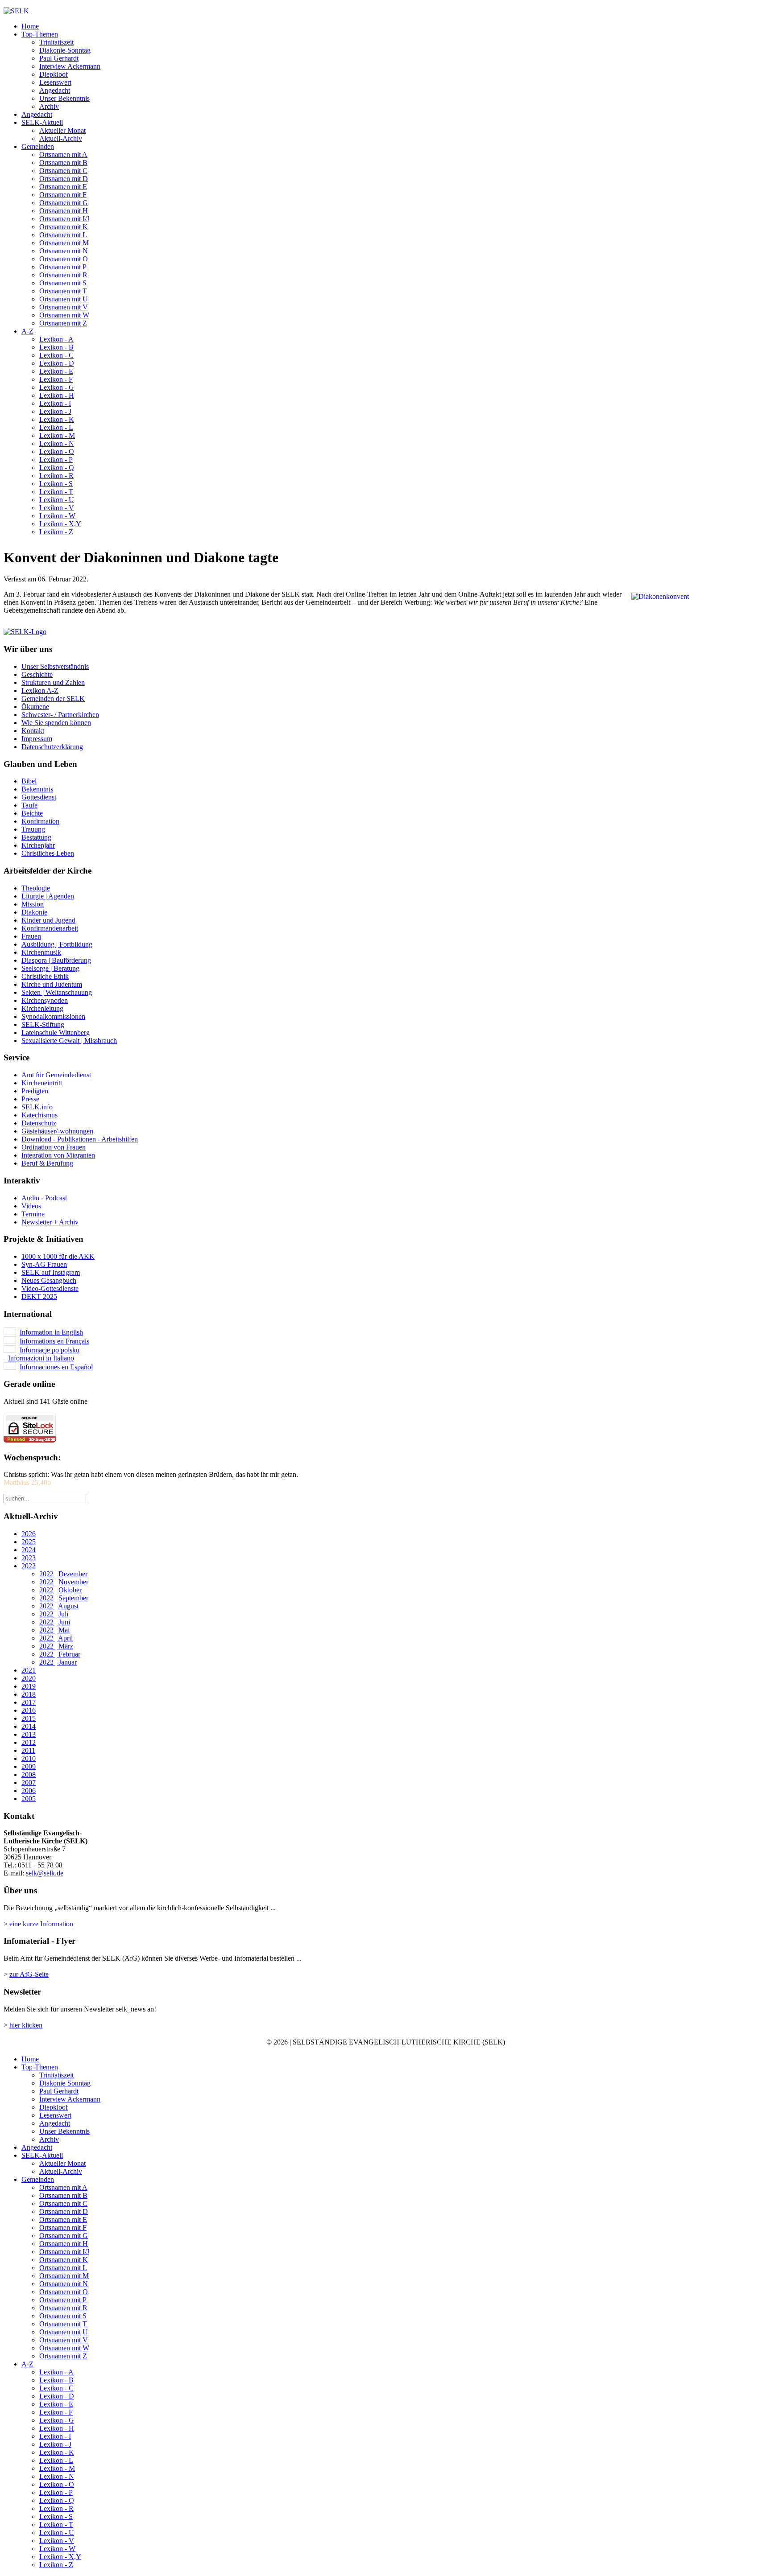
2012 (29, 1742)
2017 (29, 1702)
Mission (33, 904)
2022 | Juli (54, 1614)
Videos (31, 1206)
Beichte (32, 813)
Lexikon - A (56, 339)
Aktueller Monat (62, 130)
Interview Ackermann (70, 66)
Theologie (36, 888)
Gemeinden (38, 146)
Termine (33, 1214)
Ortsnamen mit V (64, 307)
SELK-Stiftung (43, 1024)
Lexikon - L (56, 427)
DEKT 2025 (39, 1296)
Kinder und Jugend (48, 920)
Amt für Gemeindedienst (56, 1075)
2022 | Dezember (63, 1574)
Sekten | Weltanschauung (57, 992)
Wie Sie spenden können (56, 723)
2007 (29, 1783)
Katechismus (39, 1115)
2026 (29, 1534)
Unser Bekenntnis (64, 98)
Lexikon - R (56, 476)
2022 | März (56, 1646)
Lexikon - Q (57, 468)
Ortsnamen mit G (64, 203)
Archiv (49, 106)
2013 (29, 1734)
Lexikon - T (56, 492)
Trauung (33, 829)
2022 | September (64, 1598)
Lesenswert (55, 82)
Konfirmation (40, 821)
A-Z (27, 331)
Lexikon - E (56, 371)
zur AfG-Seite (29, 1974)
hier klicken (26, 2025)
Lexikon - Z (56, 532)
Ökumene (35, 707)
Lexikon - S (56, 484)
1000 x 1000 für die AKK (58, 1256)
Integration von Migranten (58, 1155)
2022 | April (56, 1638)
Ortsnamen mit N (64, 251)
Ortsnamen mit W (64, 315)
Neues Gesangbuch (49, 1280)
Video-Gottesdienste (50, 1288)
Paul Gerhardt (59, 58)
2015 (29, 1718)
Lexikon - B (56, 347)
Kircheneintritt (42, 1083)
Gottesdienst (39, 797)
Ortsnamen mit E (63, 187)
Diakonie (34, 912)
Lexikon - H (57, 395)
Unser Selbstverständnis (55, 666)
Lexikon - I (55, 403)
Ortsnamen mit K (64, 227)
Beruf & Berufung (47, 1163)
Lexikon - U (57, 500)
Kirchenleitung (42, 1008)
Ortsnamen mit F (63, 195)
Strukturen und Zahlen (53, 682)
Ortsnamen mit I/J (64, 219)
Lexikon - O (57, 451)
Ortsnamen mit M (64, 243)
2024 (29, 1550)
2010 (29, 1758)
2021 (29, 1670)
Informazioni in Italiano (41, 1358)
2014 (29, 1726)
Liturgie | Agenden (48, 896)
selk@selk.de (45, 1873)
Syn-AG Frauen (44, 1264)
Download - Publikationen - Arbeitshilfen (80, 1139)
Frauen (31, 936)
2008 (29, 1774)
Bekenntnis (37, 789)
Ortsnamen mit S (63, 283)
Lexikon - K (57, 419)
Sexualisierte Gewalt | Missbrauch (69, 1041)
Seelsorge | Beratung (50, 968)
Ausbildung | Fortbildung (57, 944)
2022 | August (59, 1606)
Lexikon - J (55, 411)
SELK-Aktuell (42, 122)
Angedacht (55, 90)
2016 (29, 1710)
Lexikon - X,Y (60, 524)
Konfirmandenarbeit (50, 928)
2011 (28, 1750)
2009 (29, 1766)
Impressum (37, 739)
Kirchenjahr (38, 845)
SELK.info (37, 1107)
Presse (30, 1099)
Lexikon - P (56, 460)
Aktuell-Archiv (61, 138)
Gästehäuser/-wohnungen (57, 1131)
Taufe (29, 805)
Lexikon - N (57, 443)
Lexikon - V (57, 508)
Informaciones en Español (56, 1367)
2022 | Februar (60, 1654)
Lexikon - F (56, 379)
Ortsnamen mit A (63, 155)
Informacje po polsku (50, 1350)
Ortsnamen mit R (63, 275)
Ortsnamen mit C (63, 171)
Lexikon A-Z (40, 690)
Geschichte (37, 674)
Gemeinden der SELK (53, 699)
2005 (29, 1799)
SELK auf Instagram (51, 1272)
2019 (29, 1686)
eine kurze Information (41, 1924)
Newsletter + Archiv (50, 1222)
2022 (29, 1566)
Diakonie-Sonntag (65, 50)
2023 (29, 1558)
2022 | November (64, 1582)
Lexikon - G (57, 387)
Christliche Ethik (45, 976)
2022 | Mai (54, 1630)
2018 (29, 1694)
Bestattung (36, 837)
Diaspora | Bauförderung (56, 960)
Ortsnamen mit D (64, 179)
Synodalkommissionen (53, 1016)
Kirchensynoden (45, 1000)
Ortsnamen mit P (63, 267)
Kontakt (33, 731)
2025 (29, 1542)
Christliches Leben (48, 853)
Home (30, 26)
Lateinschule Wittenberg (56, 1032)
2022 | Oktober (60, 1590)
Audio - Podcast (44, 1198)
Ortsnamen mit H (64, 211)
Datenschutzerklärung (52, 747)
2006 (29, 1791)
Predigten (35, 1091)
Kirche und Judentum (52, 984)
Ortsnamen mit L (63, 235)
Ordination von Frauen (54, 1147)
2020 (29, 1678)
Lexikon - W (57, 516)
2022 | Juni (55, 1622)
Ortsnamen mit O (64, 259)
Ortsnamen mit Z (63, 323)
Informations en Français (54, 1341)
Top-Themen (40, 34)
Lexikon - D (57, 363)
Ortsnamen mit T (63, 291)
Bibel (29, 781)
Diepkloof (54, 74)
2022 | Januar (58, 1662)
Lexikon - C (56, 355)
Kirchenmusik (41, 952)
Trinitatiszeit (56, 42)
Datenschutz (39, 1123)
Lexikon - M (57, 435)
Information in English (51, 1332)
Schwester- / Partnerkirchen (60, 715)
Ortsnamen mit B (63, 163)
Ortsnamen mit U (64, 299)
